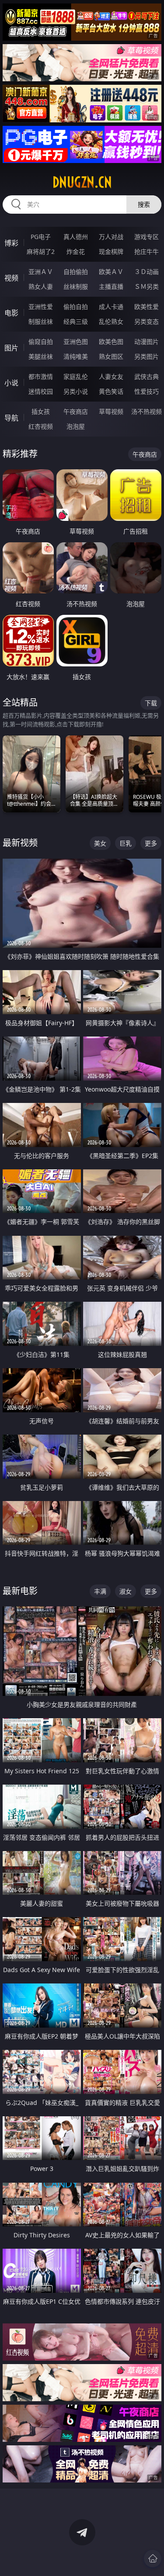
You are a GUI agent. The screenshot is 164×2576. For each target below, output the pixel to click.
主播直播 (111, 286)
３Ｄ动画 (147, 272)
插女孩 (41, 411)
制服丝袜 (41, 321)
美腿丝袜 (41, 356)
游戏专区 (147, 237)
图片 (11, 348)
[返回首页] (153, 2559)
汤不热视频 (147, 411)
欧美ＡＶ (111, 272)
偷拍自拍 (76, 307)
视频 (11, 278)
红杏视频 (41, 426)
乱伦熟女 (111, 321)
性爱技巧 (147, 391)
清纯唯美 (76, 356)
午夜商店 (76, 411)
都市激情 (41, 376)
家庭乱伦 (76, 376)
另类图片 (147, 356)
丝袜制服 (76, 286)
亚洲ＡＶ (41, 272)
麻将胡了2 (41, 251)
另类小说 (76, 391)
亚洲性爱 (41, 307)
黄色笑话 (111, 391)
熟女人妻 (41, 286)
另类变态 (147, 321)
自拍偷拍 (76, 272)
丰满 (100, 1591)
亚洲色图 (76, 342)
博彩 (11, 243)
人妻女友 (111, 376)
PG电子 (41, 237)
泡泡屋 (76, 426)
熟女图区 (111, 356)
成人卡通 (111, 307)
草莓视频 (111, 411)
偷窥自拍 (41, 342)
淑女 (126, 1591)
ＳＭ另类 (147, 286)
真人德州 (76, 237)
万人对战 (111, 237)
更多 (151, 843)
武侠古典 (147, 376)
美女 (100, 843)
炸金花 (76, 251)
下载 (151, 703)
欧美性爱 (147, 307)
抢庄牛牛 (147, 251)
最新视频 (20, 843)
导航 (11, 418)
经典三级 (76, 321)
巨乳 (126, 843)
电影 (11, 313)
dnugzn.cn (82, 182)
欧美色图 (111, 342)
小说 (11, 383)
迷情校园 (41, 391)
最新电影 (20, 1591)
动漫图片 (147, 342)
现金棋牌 (111, 251)
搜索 (144, 204)
